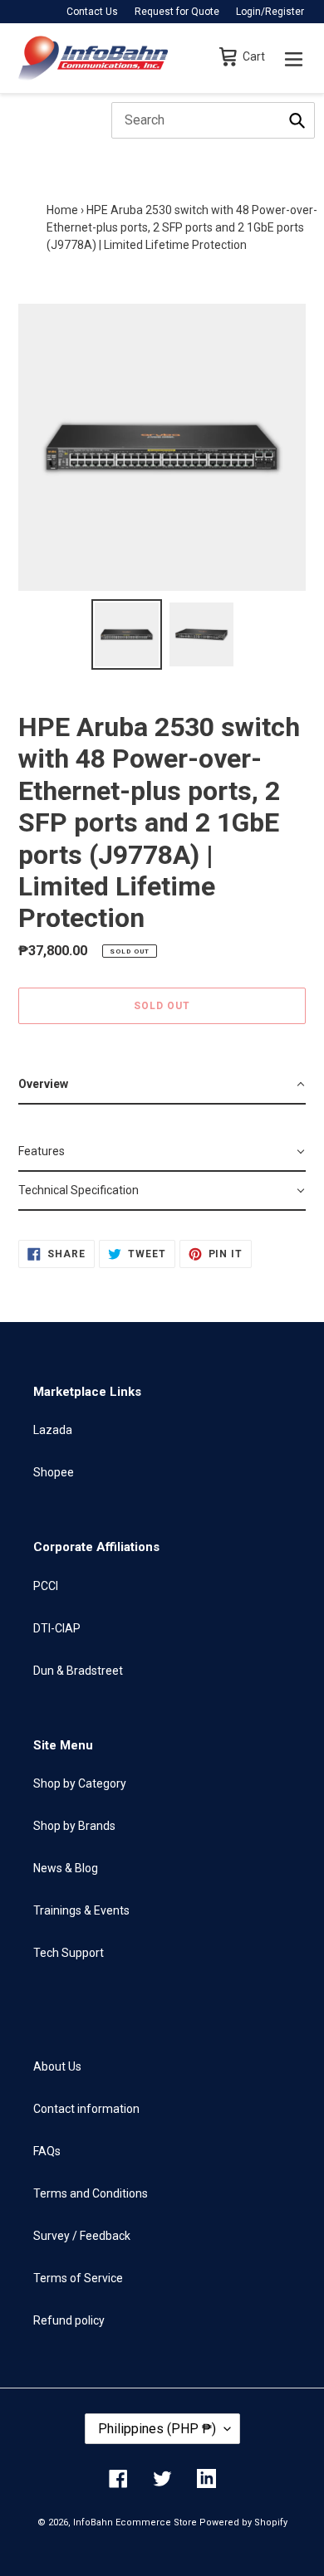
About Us (57, 2066)
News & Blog (66, 1868)
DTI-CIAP (57, 1628)
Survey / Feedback (82, 2236)
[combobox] (213, 120)
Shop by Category (80, 1783)
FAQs (47, 2151)
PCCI (46, 1586)
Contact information (86, 2109)
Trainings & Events (81, 1910)
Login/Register (270, 12)
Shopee (54, 1472)
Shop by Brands (74, 1826)
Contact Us (92, 12)
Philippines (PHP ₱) (157, 2429)
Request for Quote (177, 12)
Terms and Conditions (91, 2193)
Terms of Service (78, 2278)
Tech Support (69, 1953)
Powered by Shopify (243, 2522)
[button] (162, 1085)
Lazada (53, 1430)
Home (62, 210)
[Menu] (294, 58)
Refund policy (69, 2320)
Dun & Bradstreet (78, 1671)
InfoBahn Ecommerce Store (135, 2522)
